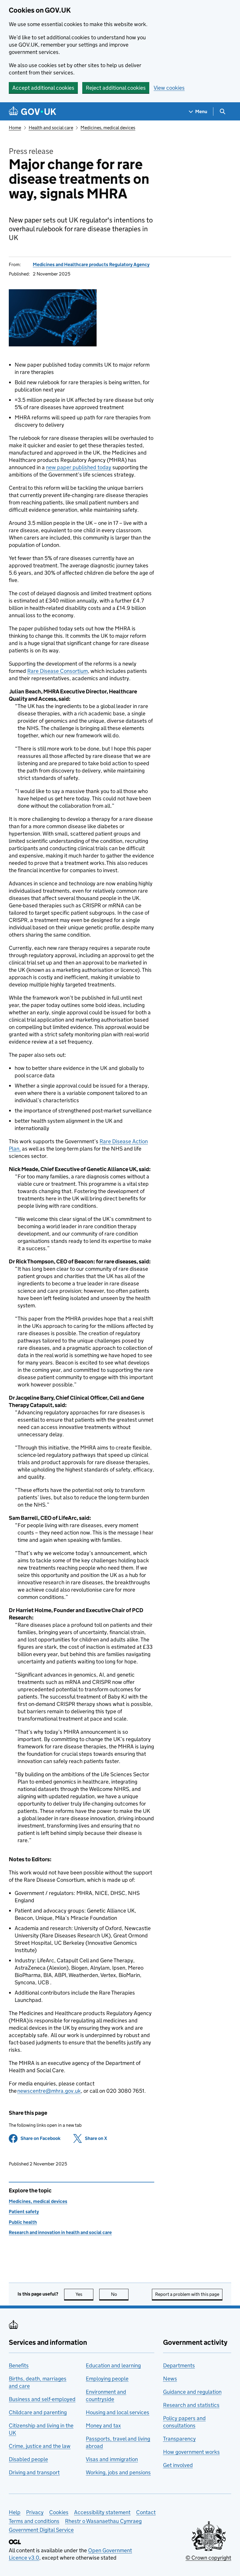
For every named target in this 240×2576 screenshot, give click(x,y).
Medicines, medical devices (108, 128)
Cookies (59, 2512)
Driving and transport (34, 2472)
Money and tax (103, 2426)
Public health (23, 2222)
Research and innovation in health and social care (60, 2232)
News (170, 2379)
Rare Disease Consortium (58, 671)
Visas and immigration (112, 2459)
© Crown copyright (208, 2558)
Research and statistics (191, 2405)
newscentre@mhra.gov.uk (49, 2091)
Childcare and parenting (38, 2412)
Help (15, 2512)
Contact (146, 2512)
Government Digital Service (41, 2530)
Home (15, 128)
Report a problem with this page (187, 2294)
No (120, 2294)
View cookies (169, 88)
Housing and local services (118, 2412)
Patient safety (24, 2212)
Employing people (107, 2379)
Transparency (179, 2439)
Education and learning (113, 2365)
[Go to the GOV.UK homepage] (32, 112)
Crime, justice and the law (40, 2446)
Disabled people (28, 2459)
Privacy (35, 2512)
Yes (84, 2294)
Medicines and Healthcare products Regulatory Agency (91, 264)
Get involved (178, 2465)
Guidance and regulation (192, 2392)
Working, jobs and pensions (118, 2472)
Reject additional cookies (116, 88)
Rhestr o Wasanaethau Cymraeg (103, 2521)
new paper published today (79, 467)
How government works (191, 2452)
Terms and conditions (34, 2521)
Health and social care (51, 128)
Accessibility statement (102, 2512)
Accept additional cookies (43, 88)
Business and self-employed (42, 2399)
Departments (179, 2365)
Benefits (19, 2365)
